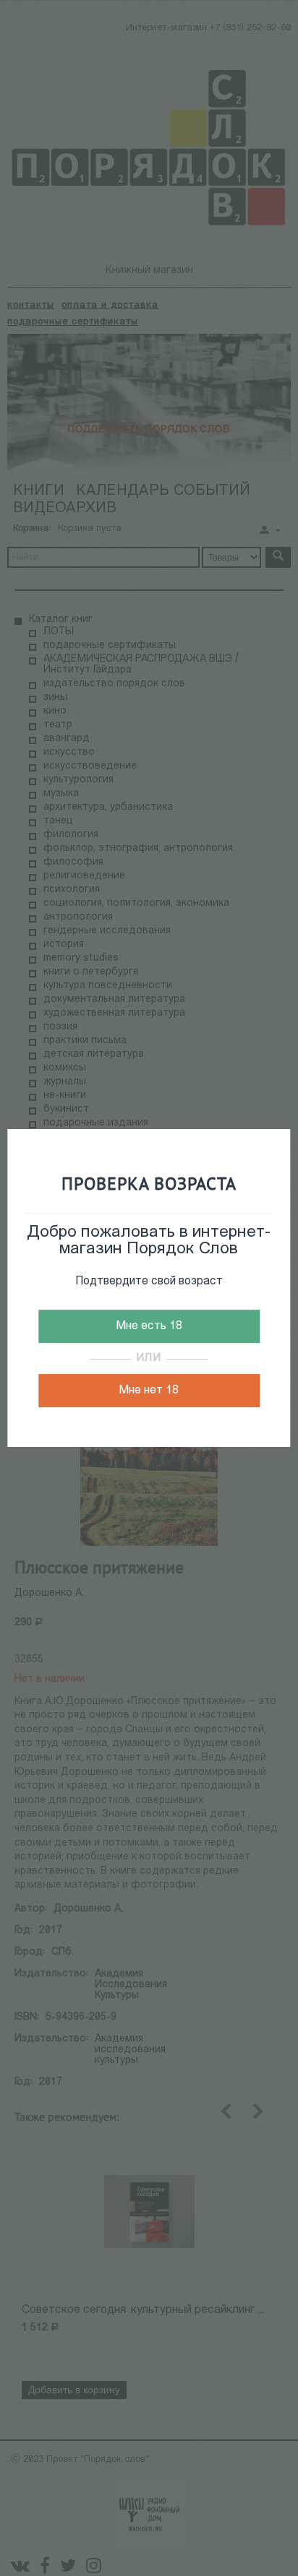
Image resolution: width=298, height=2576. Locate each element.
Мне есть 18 (149, 1326)
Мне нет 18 (149, 1391)
